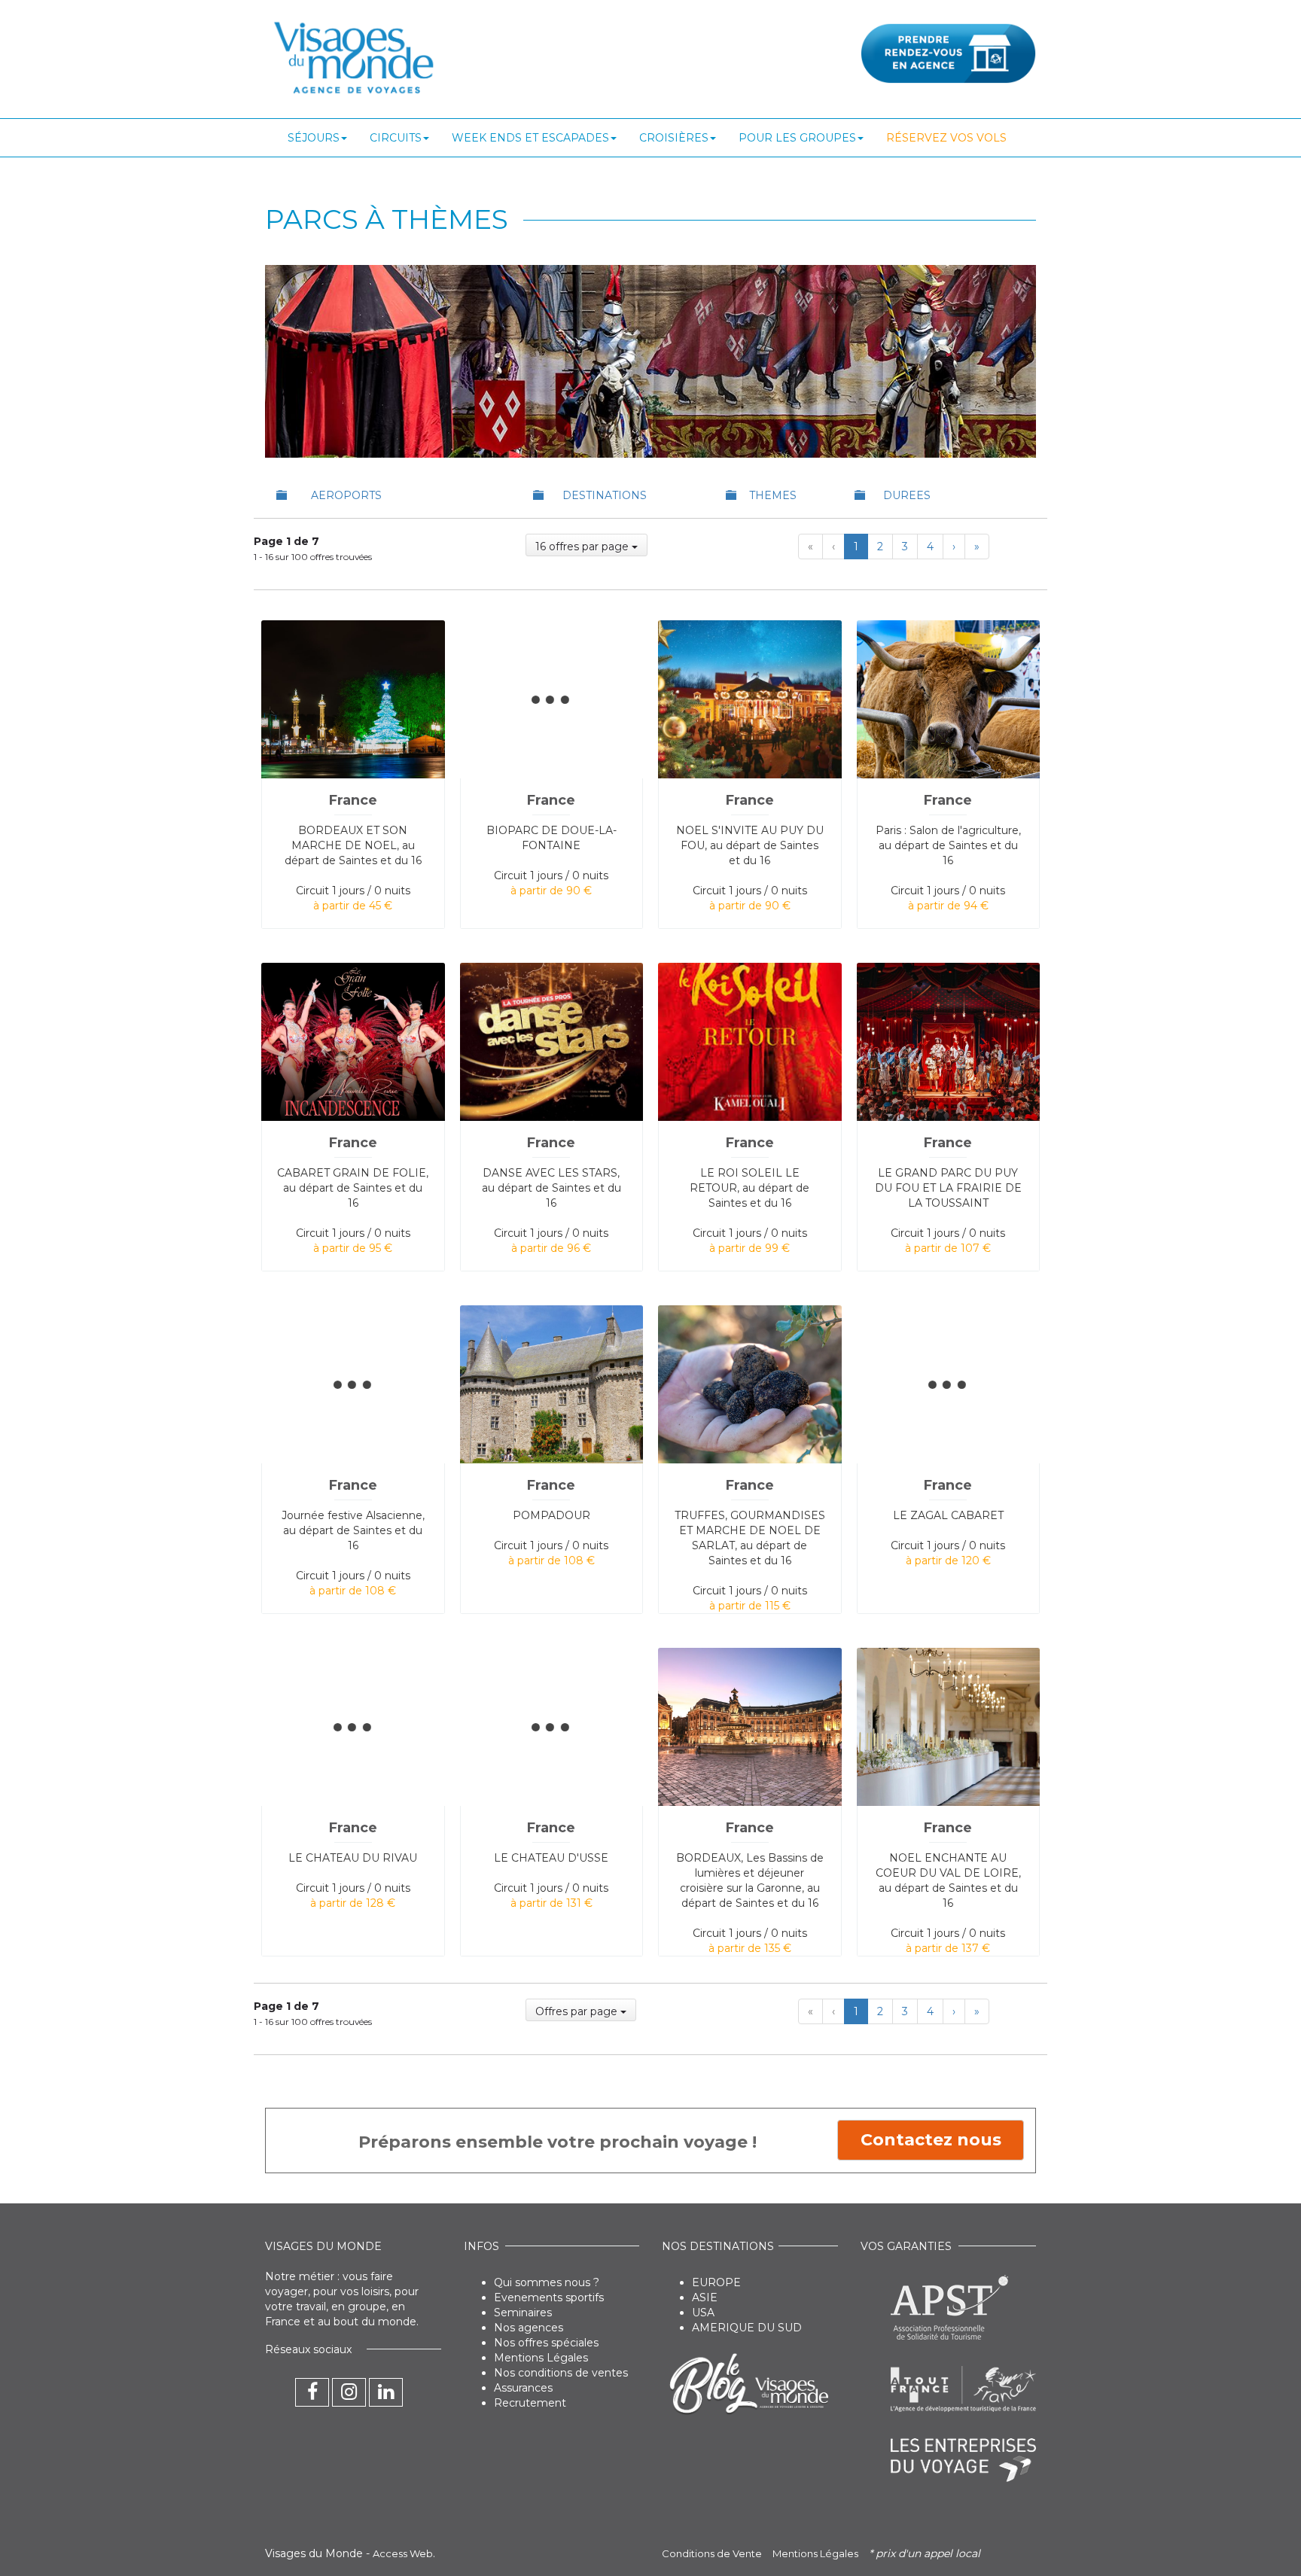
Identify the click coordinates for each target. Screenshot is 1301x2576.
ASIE (705, 2297)
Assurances (523, 2388)
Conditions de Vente (712, 2553)
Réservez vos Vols (946, 138)
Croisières (674, 138)
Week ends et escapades (530, 138)
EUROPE (716, 2282)
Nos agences (529, 2328)
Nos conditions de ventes (561, 2373)
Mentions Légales (541, 2358)
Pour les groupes (797, 138)
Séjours (314, 138)
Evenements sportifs (549, 2297)
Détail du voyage (352, 632)
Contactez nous (931, 2140)
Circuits (396, 138)
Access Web (403, 2553)
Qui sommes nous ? (547, 2282)
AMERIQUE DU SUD (747, 2328)
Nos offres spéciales (546, 2343)
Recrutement (530, 2403)
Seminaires (523, 2313)
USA (703, 2313)
